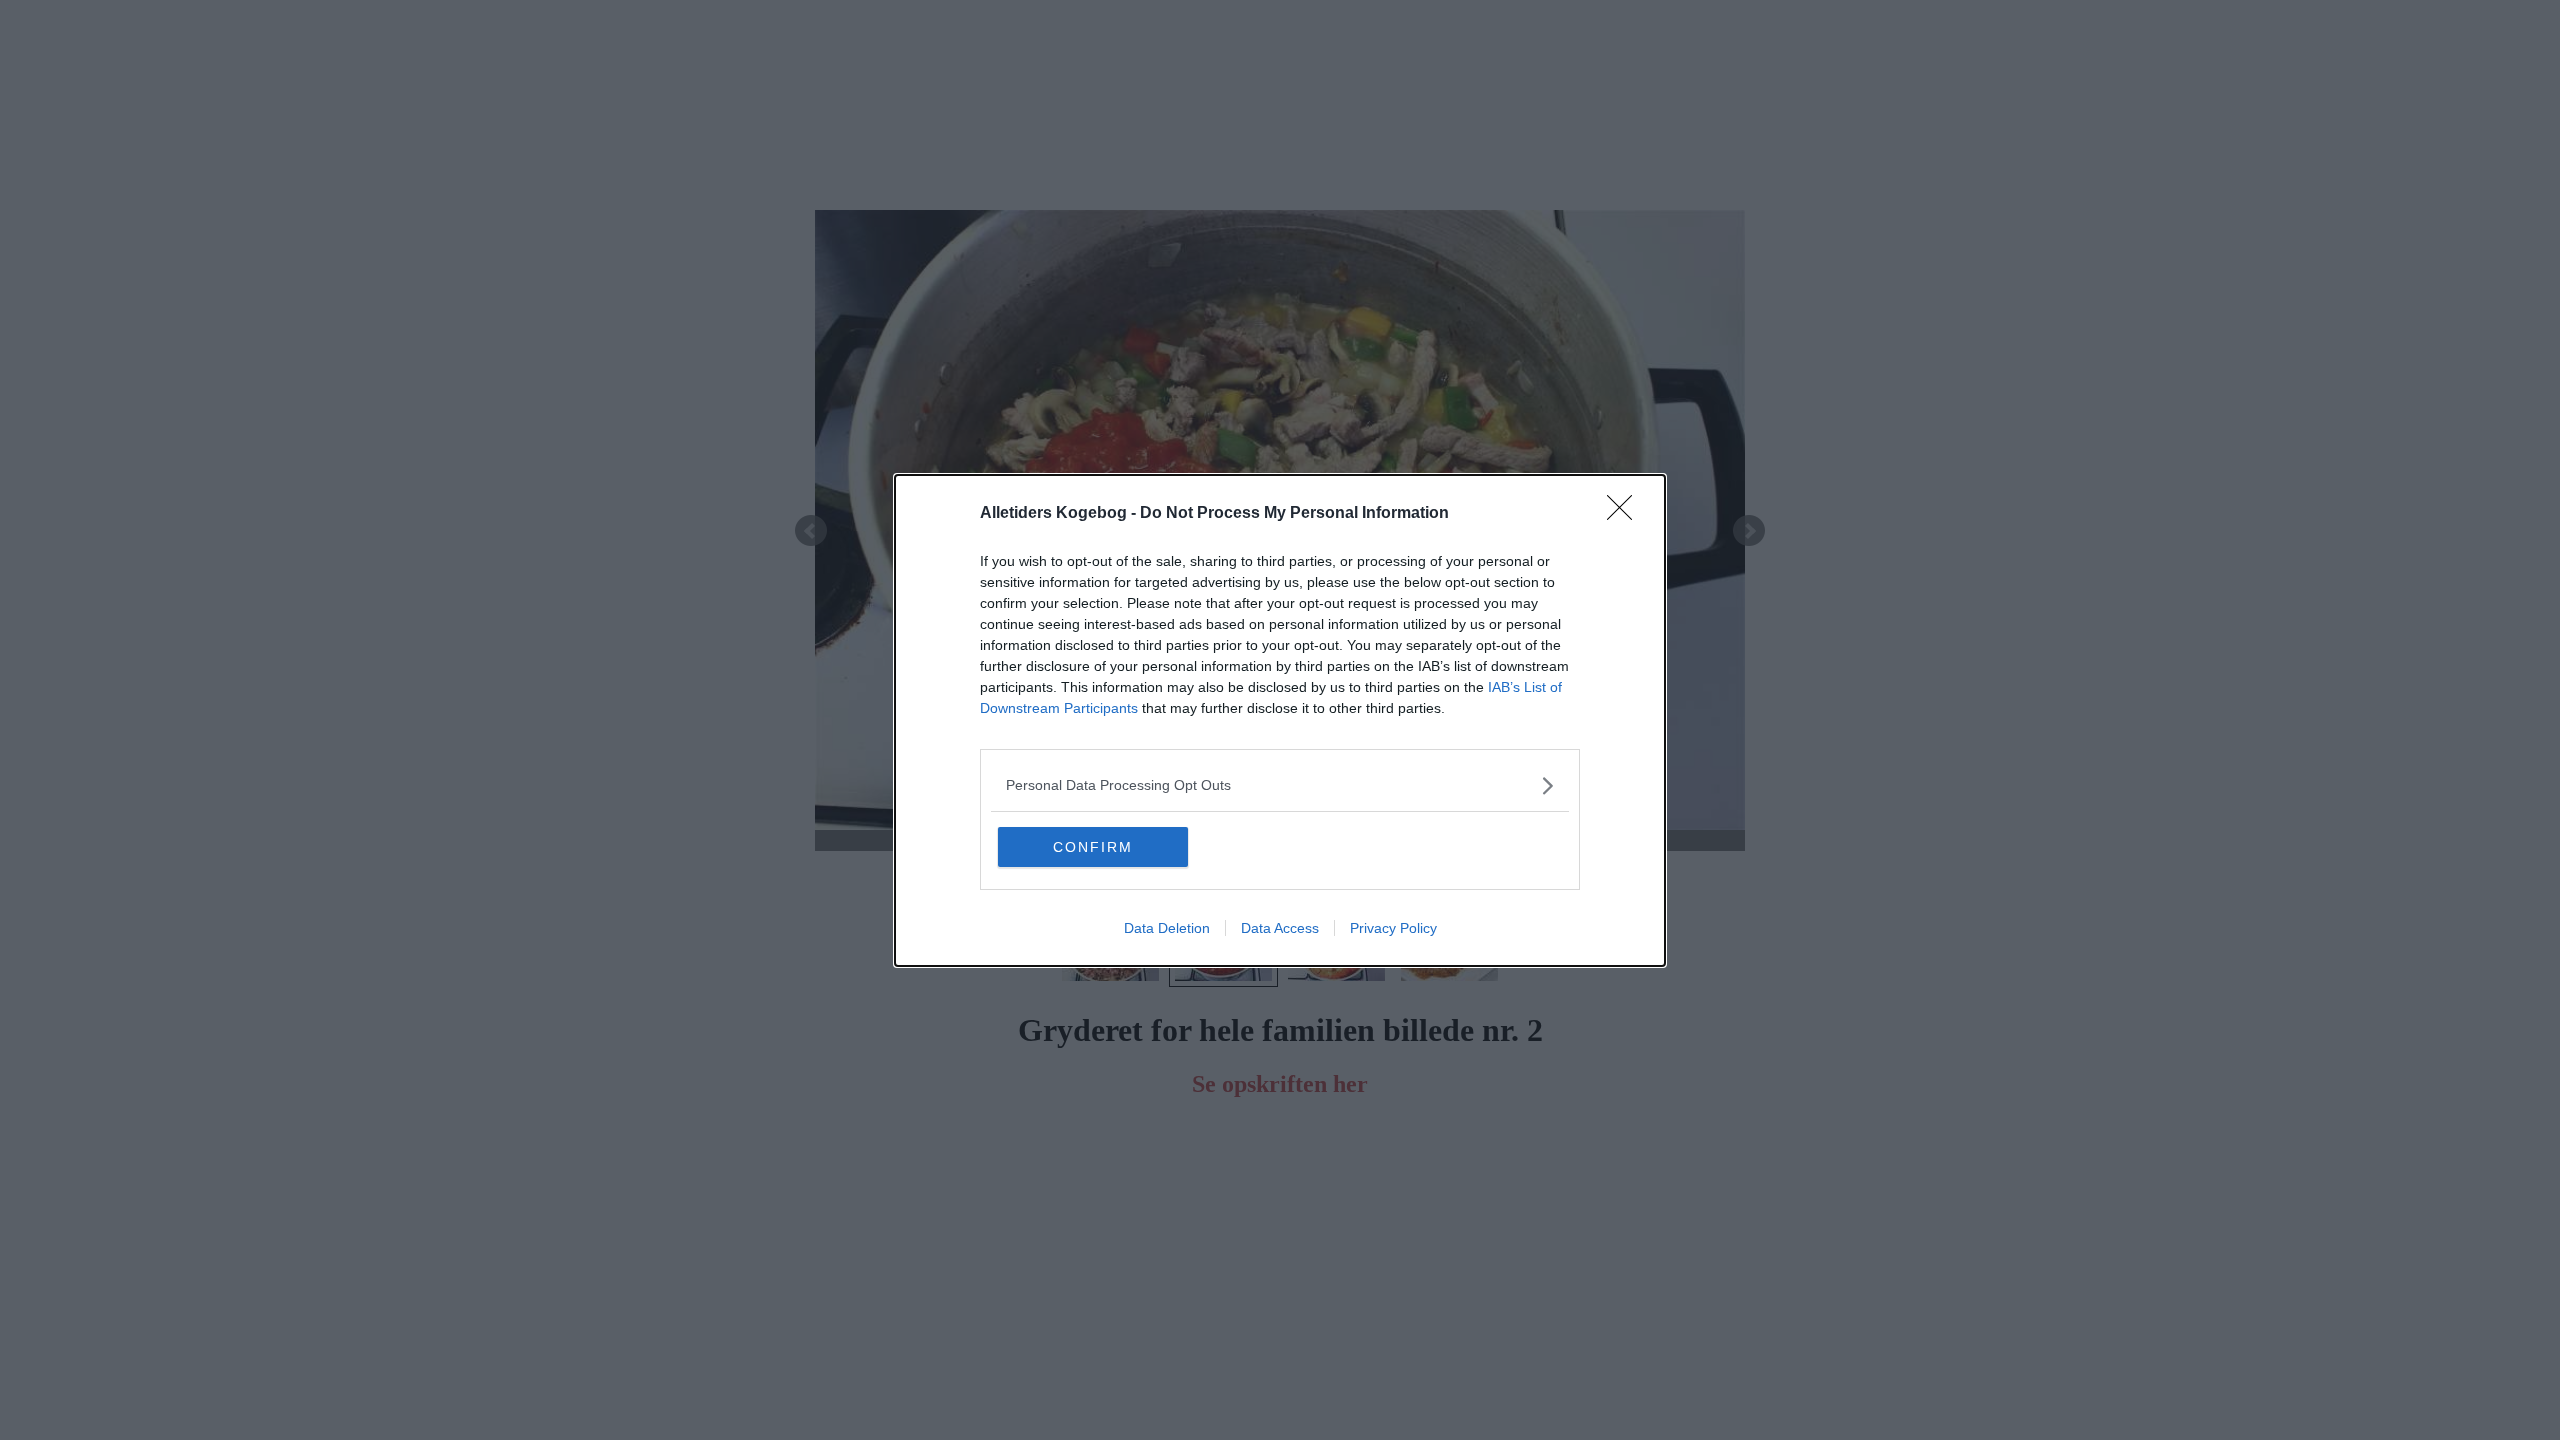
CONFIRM (1093, 847)
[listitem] (1280, 785)
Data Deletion (1167, 928)
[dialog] (1280, 720)
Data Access (1280, 928)
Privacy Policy (1393, 928)
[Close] (1626, 514)
